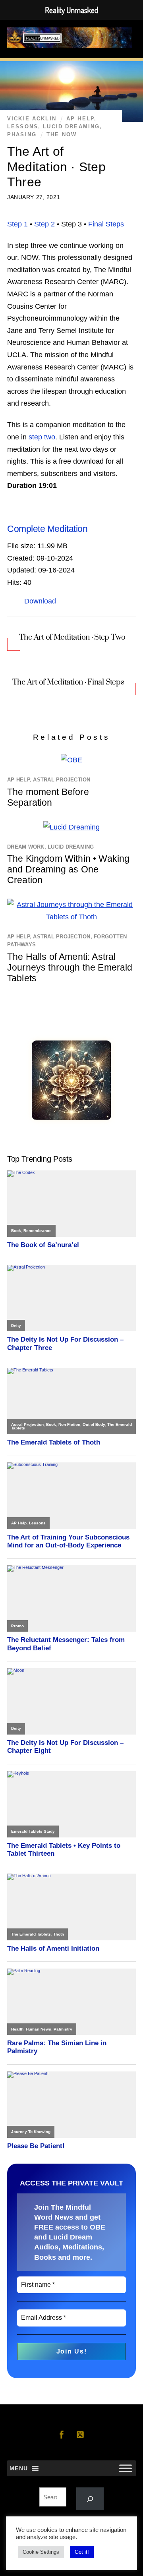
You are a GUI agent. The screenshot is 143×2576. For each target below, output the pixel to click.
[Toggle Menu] (126, 2469)
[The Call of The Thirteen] (71, 1118)
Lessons (23, 127)
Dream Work (26, 847)
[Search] (90, 2499)
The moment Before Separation (48, 797)
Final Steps (106, 224)
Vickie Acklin (32, 119)
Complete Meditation (47, 529)
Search (72, 2482)
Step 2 (44, 224)
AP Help (80, 119)
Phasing (22, 135)
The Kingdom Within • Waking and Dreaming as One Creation (68, 869)
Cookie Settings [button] (41, 2552)
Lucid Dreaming (71, 127)
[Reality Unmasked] (70, 43)
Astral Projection (62, 780)
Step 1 (17, 224)
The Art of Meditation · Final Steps (68, 682)
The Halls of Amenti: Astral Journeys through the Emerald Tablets (70, 967)
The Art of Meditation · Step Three (56, 167)
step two (42, 437)
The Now (62, 135)
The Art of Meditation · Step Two (72, 637)
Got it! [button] (82, 2552)
